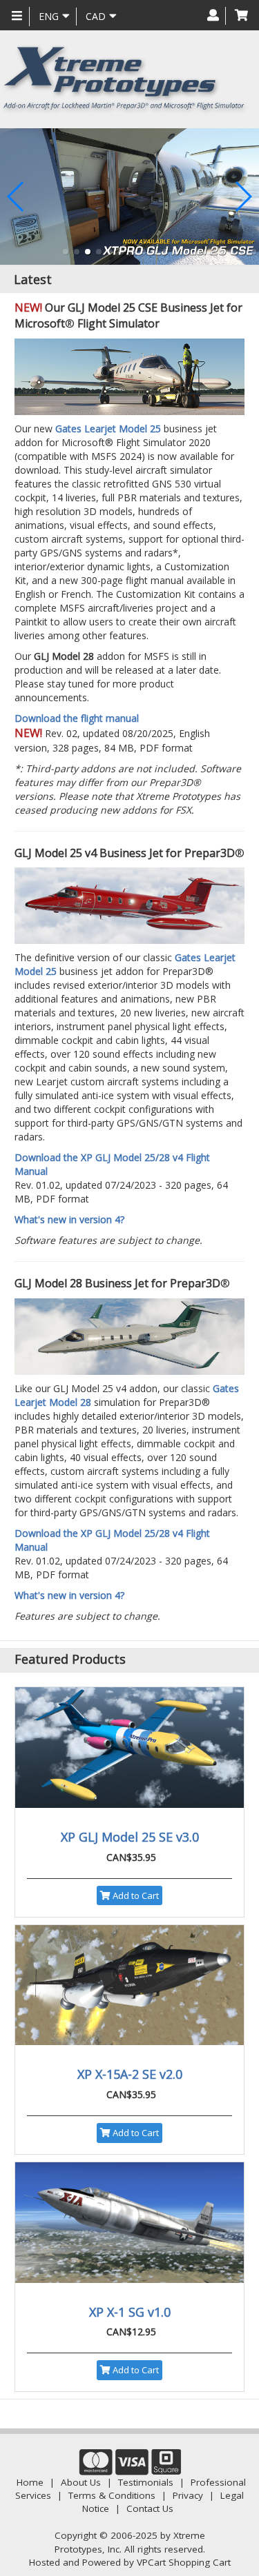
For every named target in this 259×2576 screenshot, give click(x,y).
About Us (81, 2482)
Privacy (188, 2495)
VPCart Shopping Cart (184, 2562)
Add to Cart (135, 1895)
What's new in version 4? (69, 1219)
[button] (66, 252)
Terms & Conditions (112, 2495)
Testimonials (146, 2482)
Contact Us (150, 2508)
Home (30, 2482)
